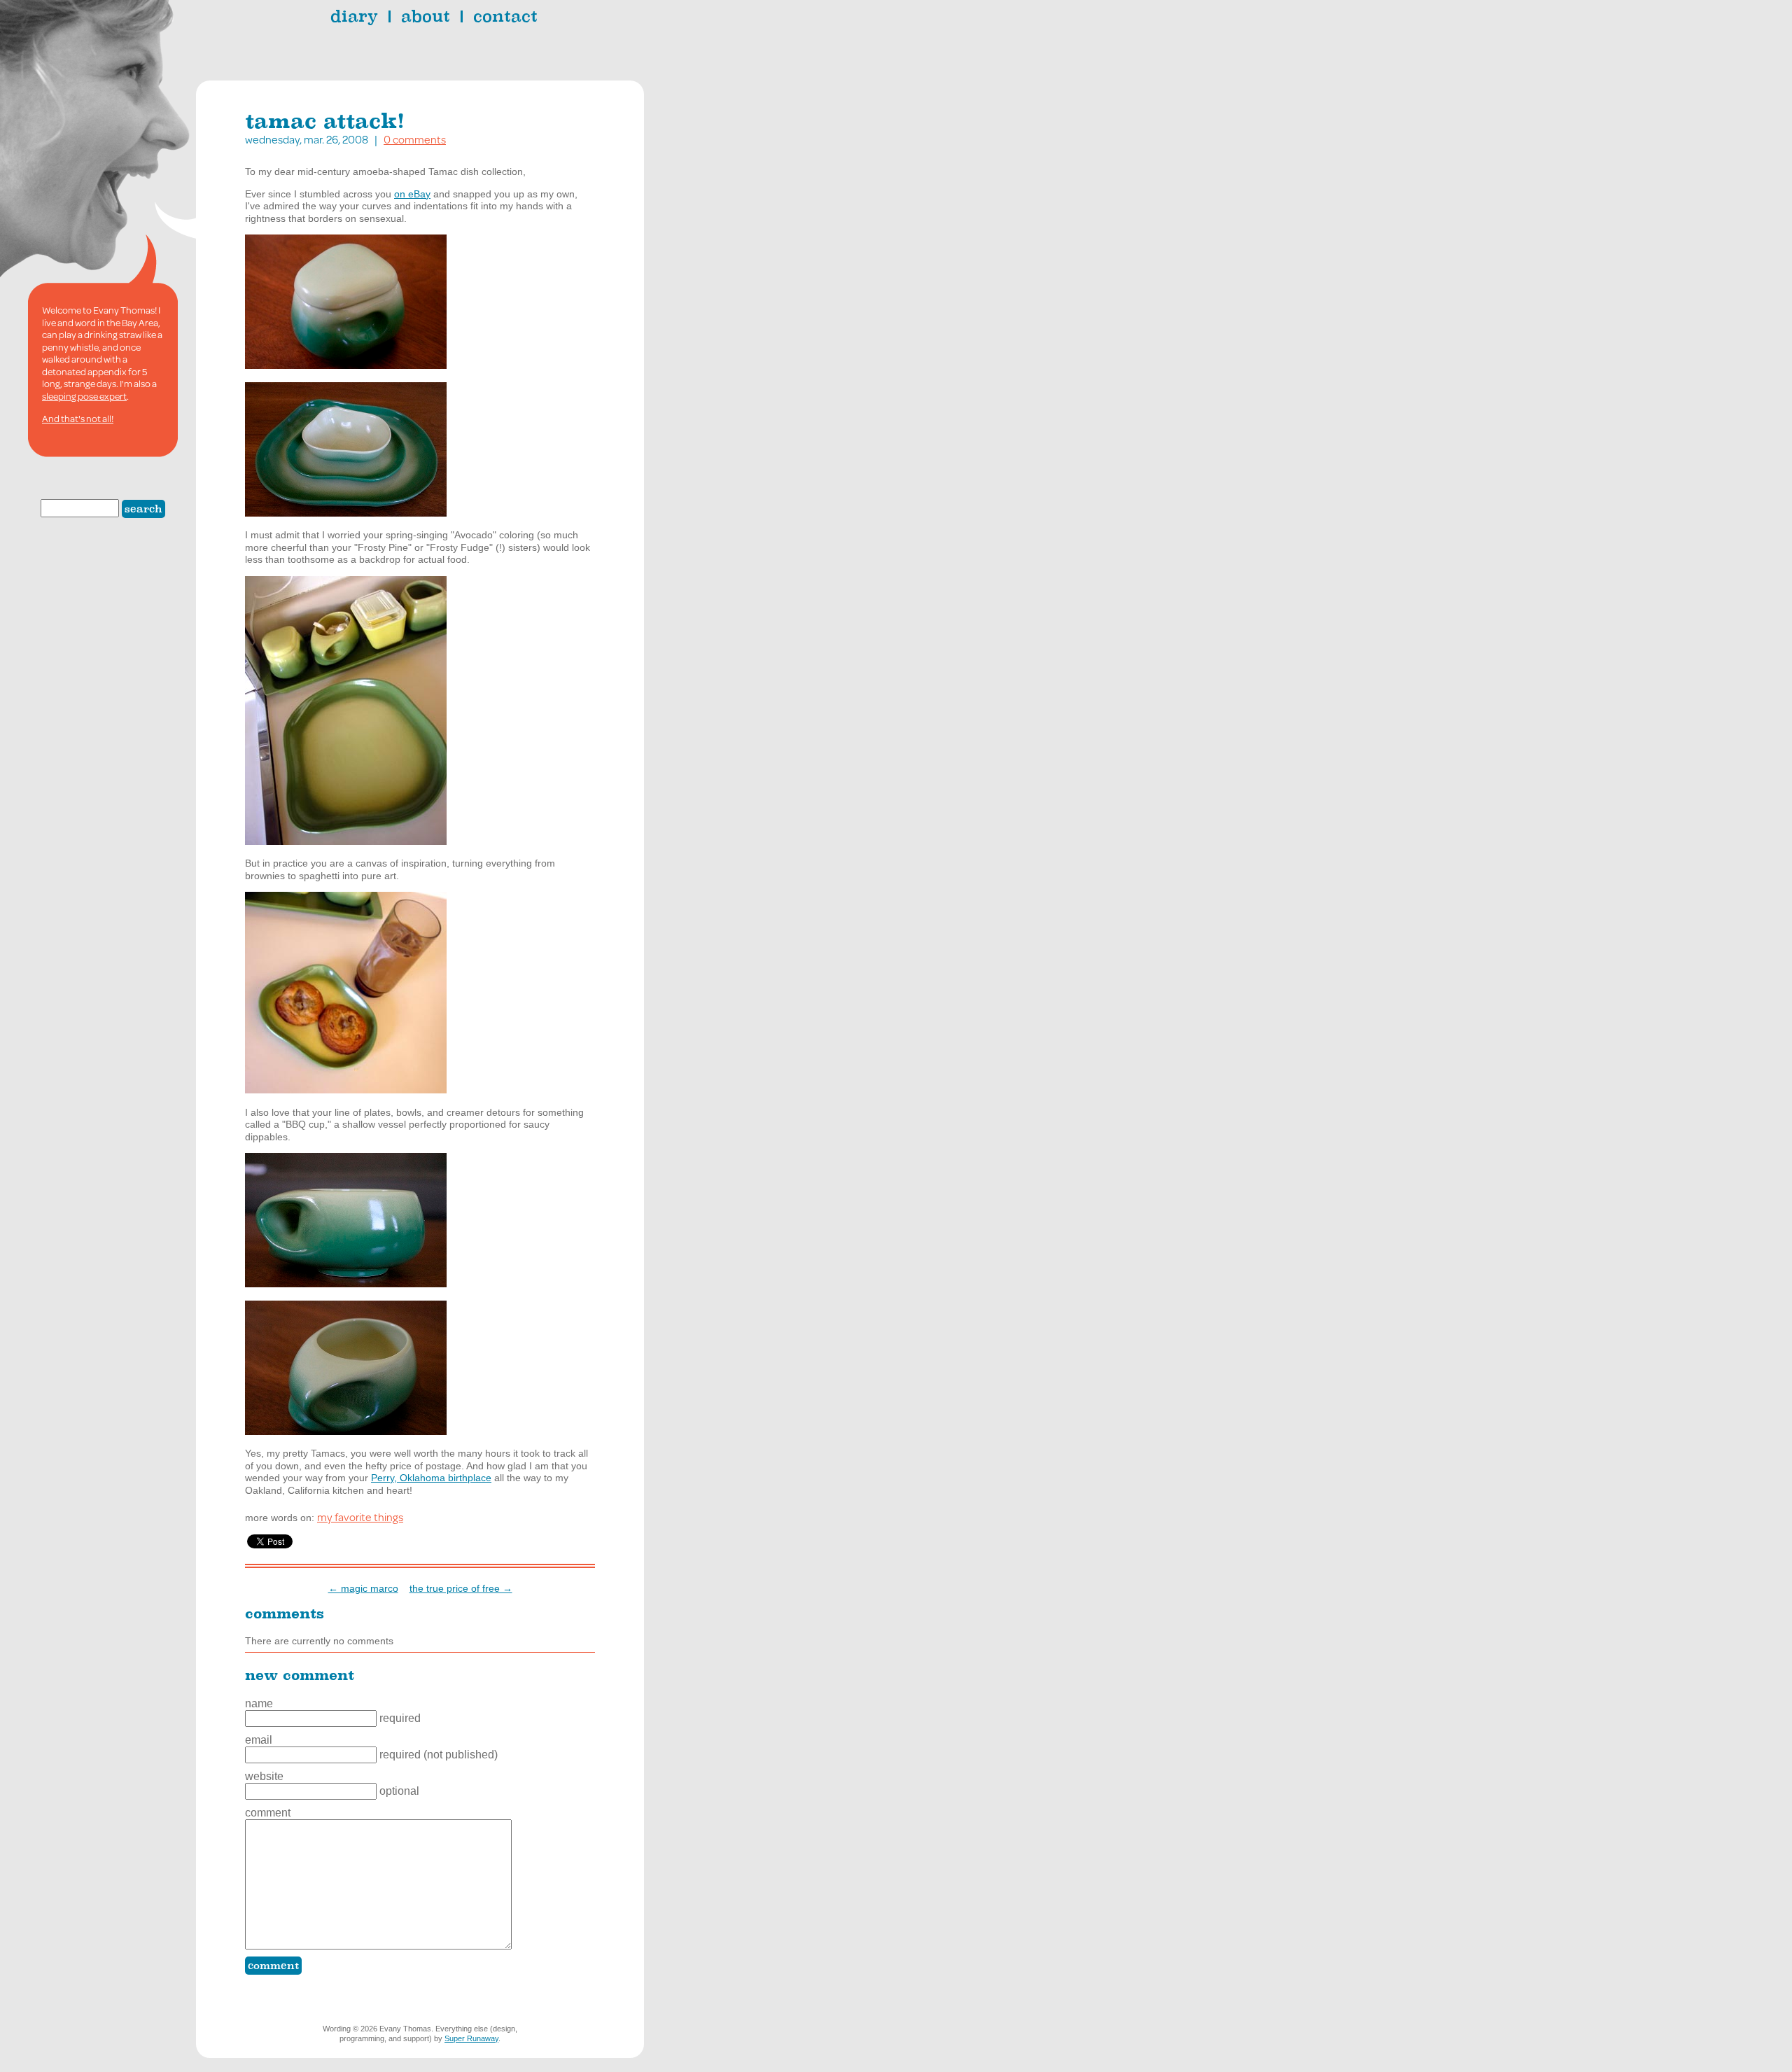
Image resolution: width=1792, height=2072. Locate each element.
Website (264, 1776)
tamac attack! (325, 121)
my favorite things (360, 1517)
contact (505, 16)
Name (259, 1703)
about (426, 16)
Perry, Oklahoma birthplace (431, 1478)
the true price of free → (461, 1588)
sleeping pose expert (84, 396)
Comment (268, 1813)
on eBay (412, 194)
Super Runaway (471, 2038)
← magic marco (363, 1588)
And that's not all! (78, 419)
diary (354, 16)
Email (259, 1740)
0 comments (415, 139)
